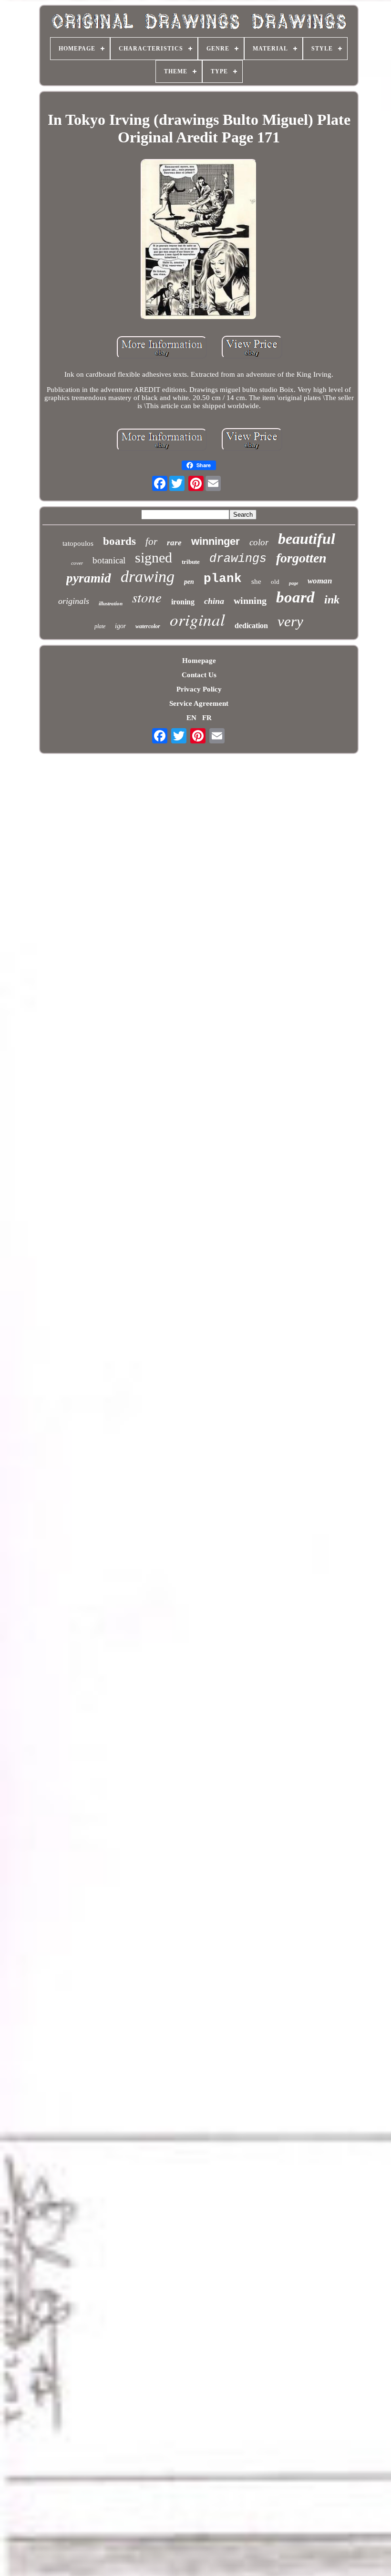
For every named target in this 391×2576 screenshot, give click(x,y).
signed (154, 557)
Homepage (199, 661)
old (275, 582)
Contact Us (199, 675)
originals (74, 601)
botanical (109, 560)
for (151, 541)
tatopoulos (78, 543)
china (214, 601)
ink (332, 600)
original (197, 619)
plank (223, 579)
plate (100, 626)
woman (320, 581)
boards (119, 541)
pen (189, 582)
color (259, 542)
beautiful (307, 539)
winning (250, 601)
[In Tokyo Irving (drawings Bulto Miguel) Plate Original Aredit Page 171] (199, 241)
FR (207, 718)
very (290, 621)
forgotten (301, 558)
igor (120, 626)
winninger (216, 541)
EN (191, 718)
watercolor (148, 626)
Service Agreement (199, 703)
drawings (238, 559)
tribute (191, 562)
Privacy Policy (199, 689)
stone (147, 597)
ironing (183, 602)
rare (174, 543)
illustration (111, 603)
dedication (251, 626)
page (293, 583)
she (256, 581)
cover (77, 563)
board (295, 597)
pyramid (89, 578)
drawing (148, 576)
